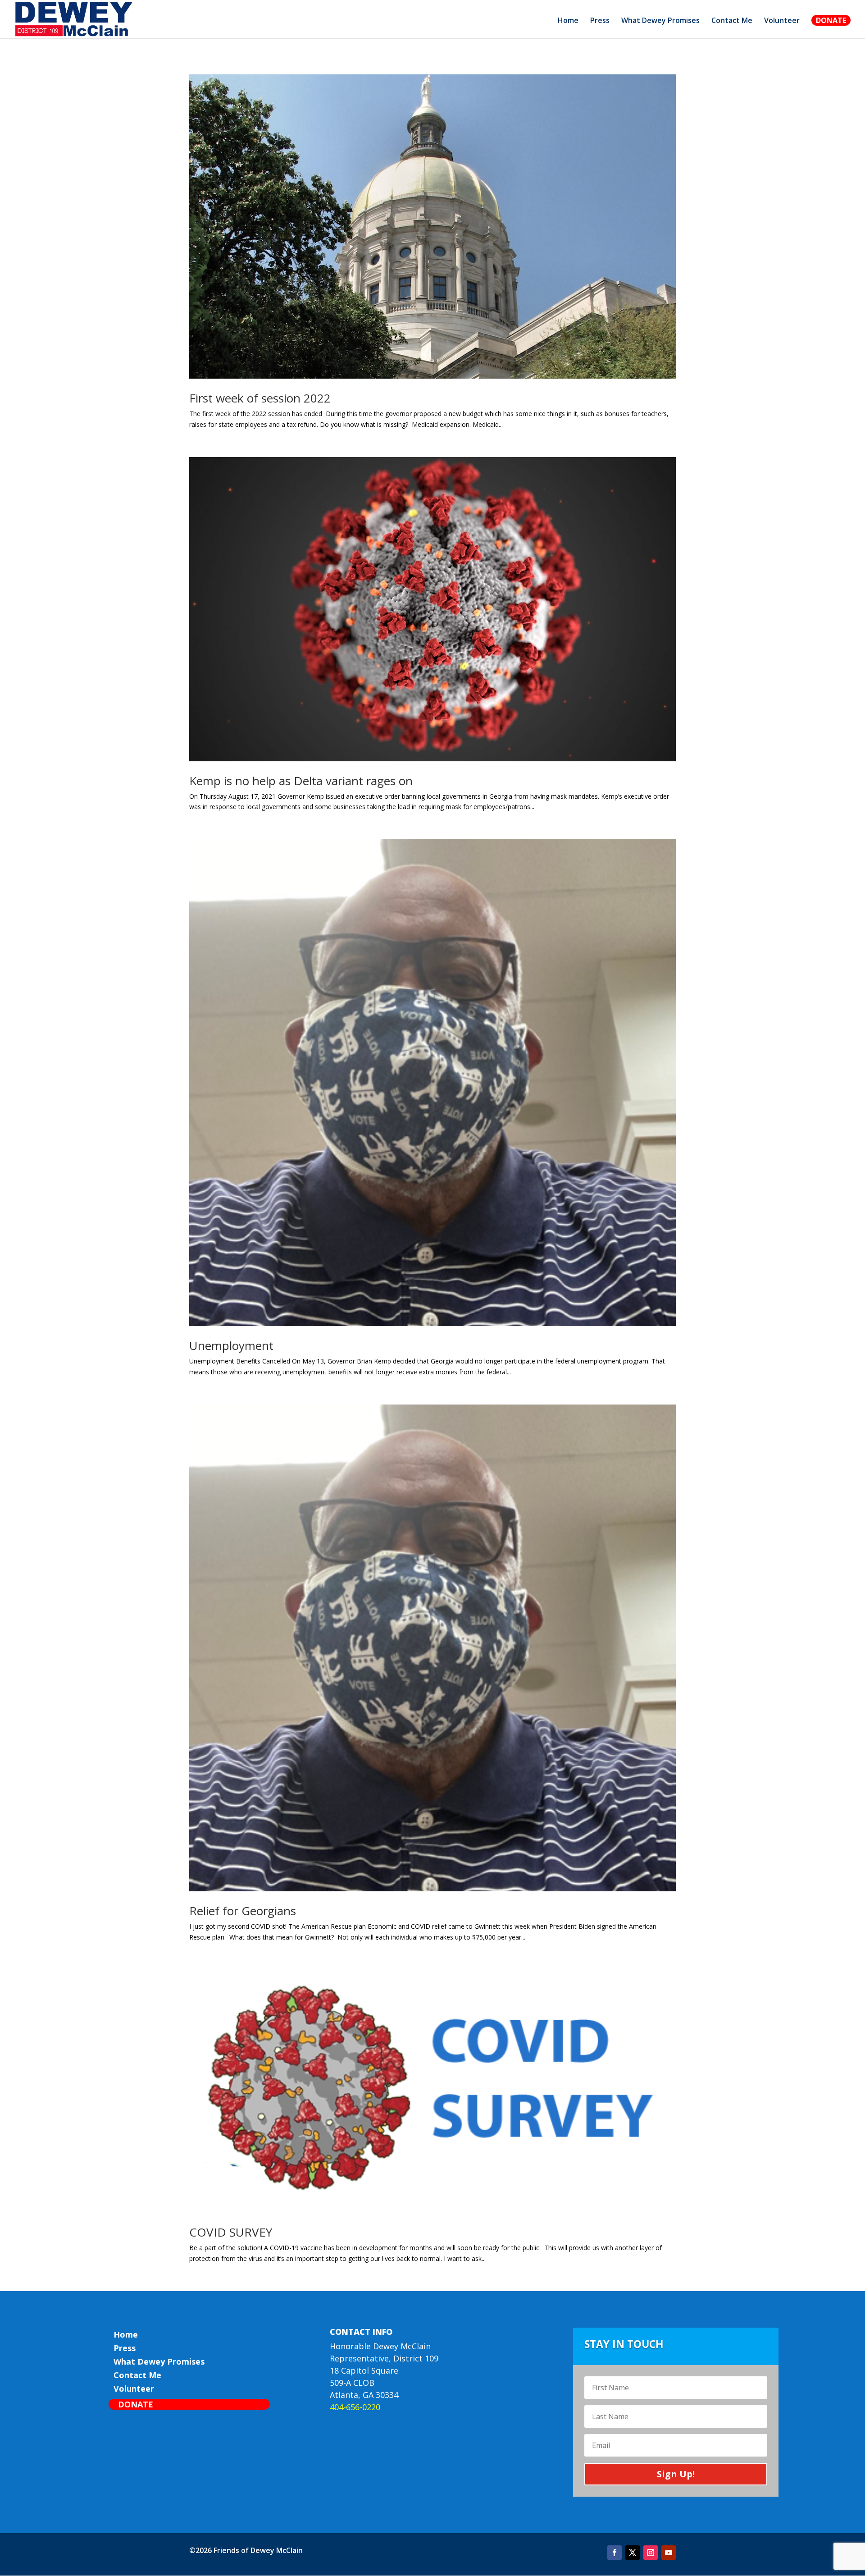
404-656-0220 (355, 2407)
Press (600, 21)
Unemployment (231, 1345)
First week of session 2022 (260, 398)
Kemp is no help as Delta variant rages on (301, 781)
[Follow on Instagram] (651, 2553)
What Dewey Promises (660, 21)
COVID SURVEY (231, 2232)
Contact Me (732, 21)
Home (568, 21)
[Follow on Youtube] (669, 2553)
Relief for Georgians (243, 1911)
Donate (831, 20)
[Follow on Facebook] (615, 2553)
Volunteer (782, 21)
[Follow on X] (633, 2553)
